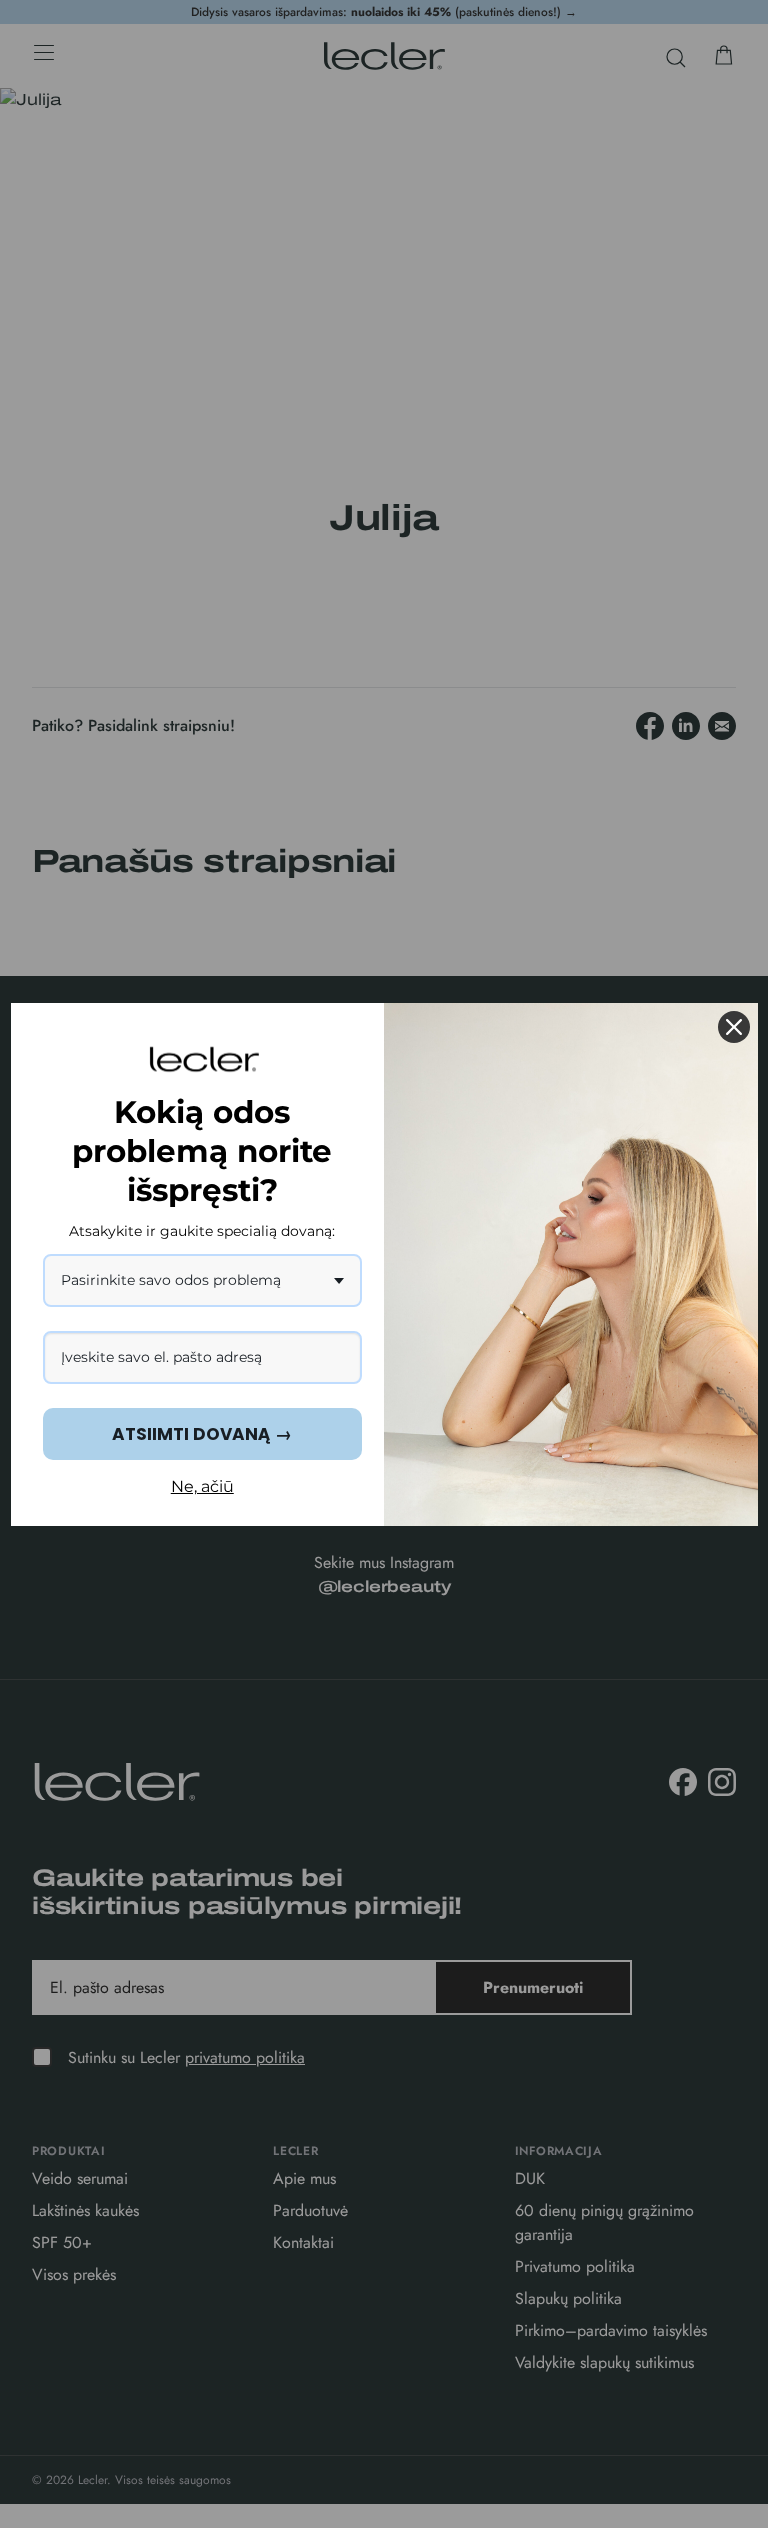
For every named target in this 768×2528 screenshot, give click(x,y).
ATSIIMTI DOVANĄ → (202, 1434)
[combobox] (203, 1280)
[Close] (734, 1027)
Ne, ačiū (202, 1486)
